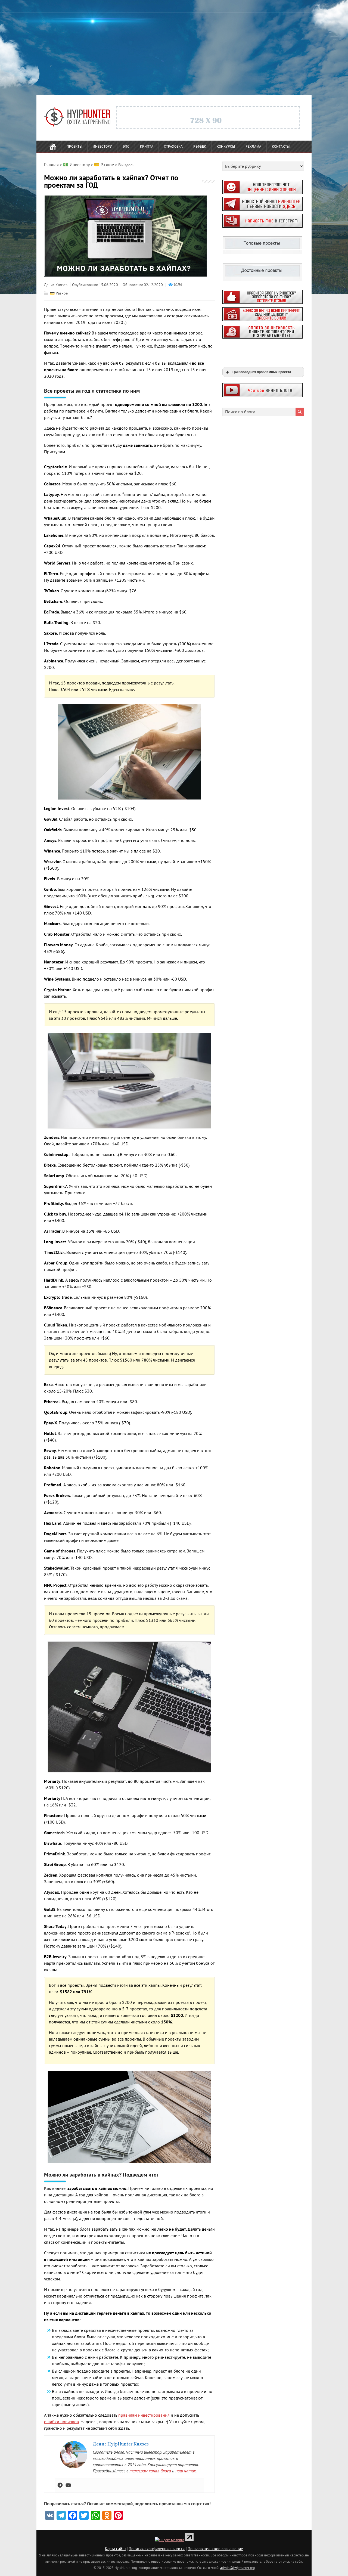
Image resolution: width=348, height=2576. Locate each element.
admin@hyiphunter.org (237, 2568)
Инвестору (102, 147)
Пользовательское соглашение (215, 2549)
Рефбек (200, 147)
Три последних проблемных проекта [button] (262, 372)
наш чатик (186, 2471)
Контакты (281, 147)
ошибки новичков (61, 2422)
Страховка (173, 147)
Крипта (147, 147)
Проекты (74, 147)
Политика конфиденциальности (157, 2549)
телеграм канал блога (150, 2471)
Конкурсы (226, 147)
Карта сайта (115, 2549)
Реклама (253, 147)
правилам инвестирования (144, 2415)
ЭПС (126, 147)
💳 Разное (59, 293)
